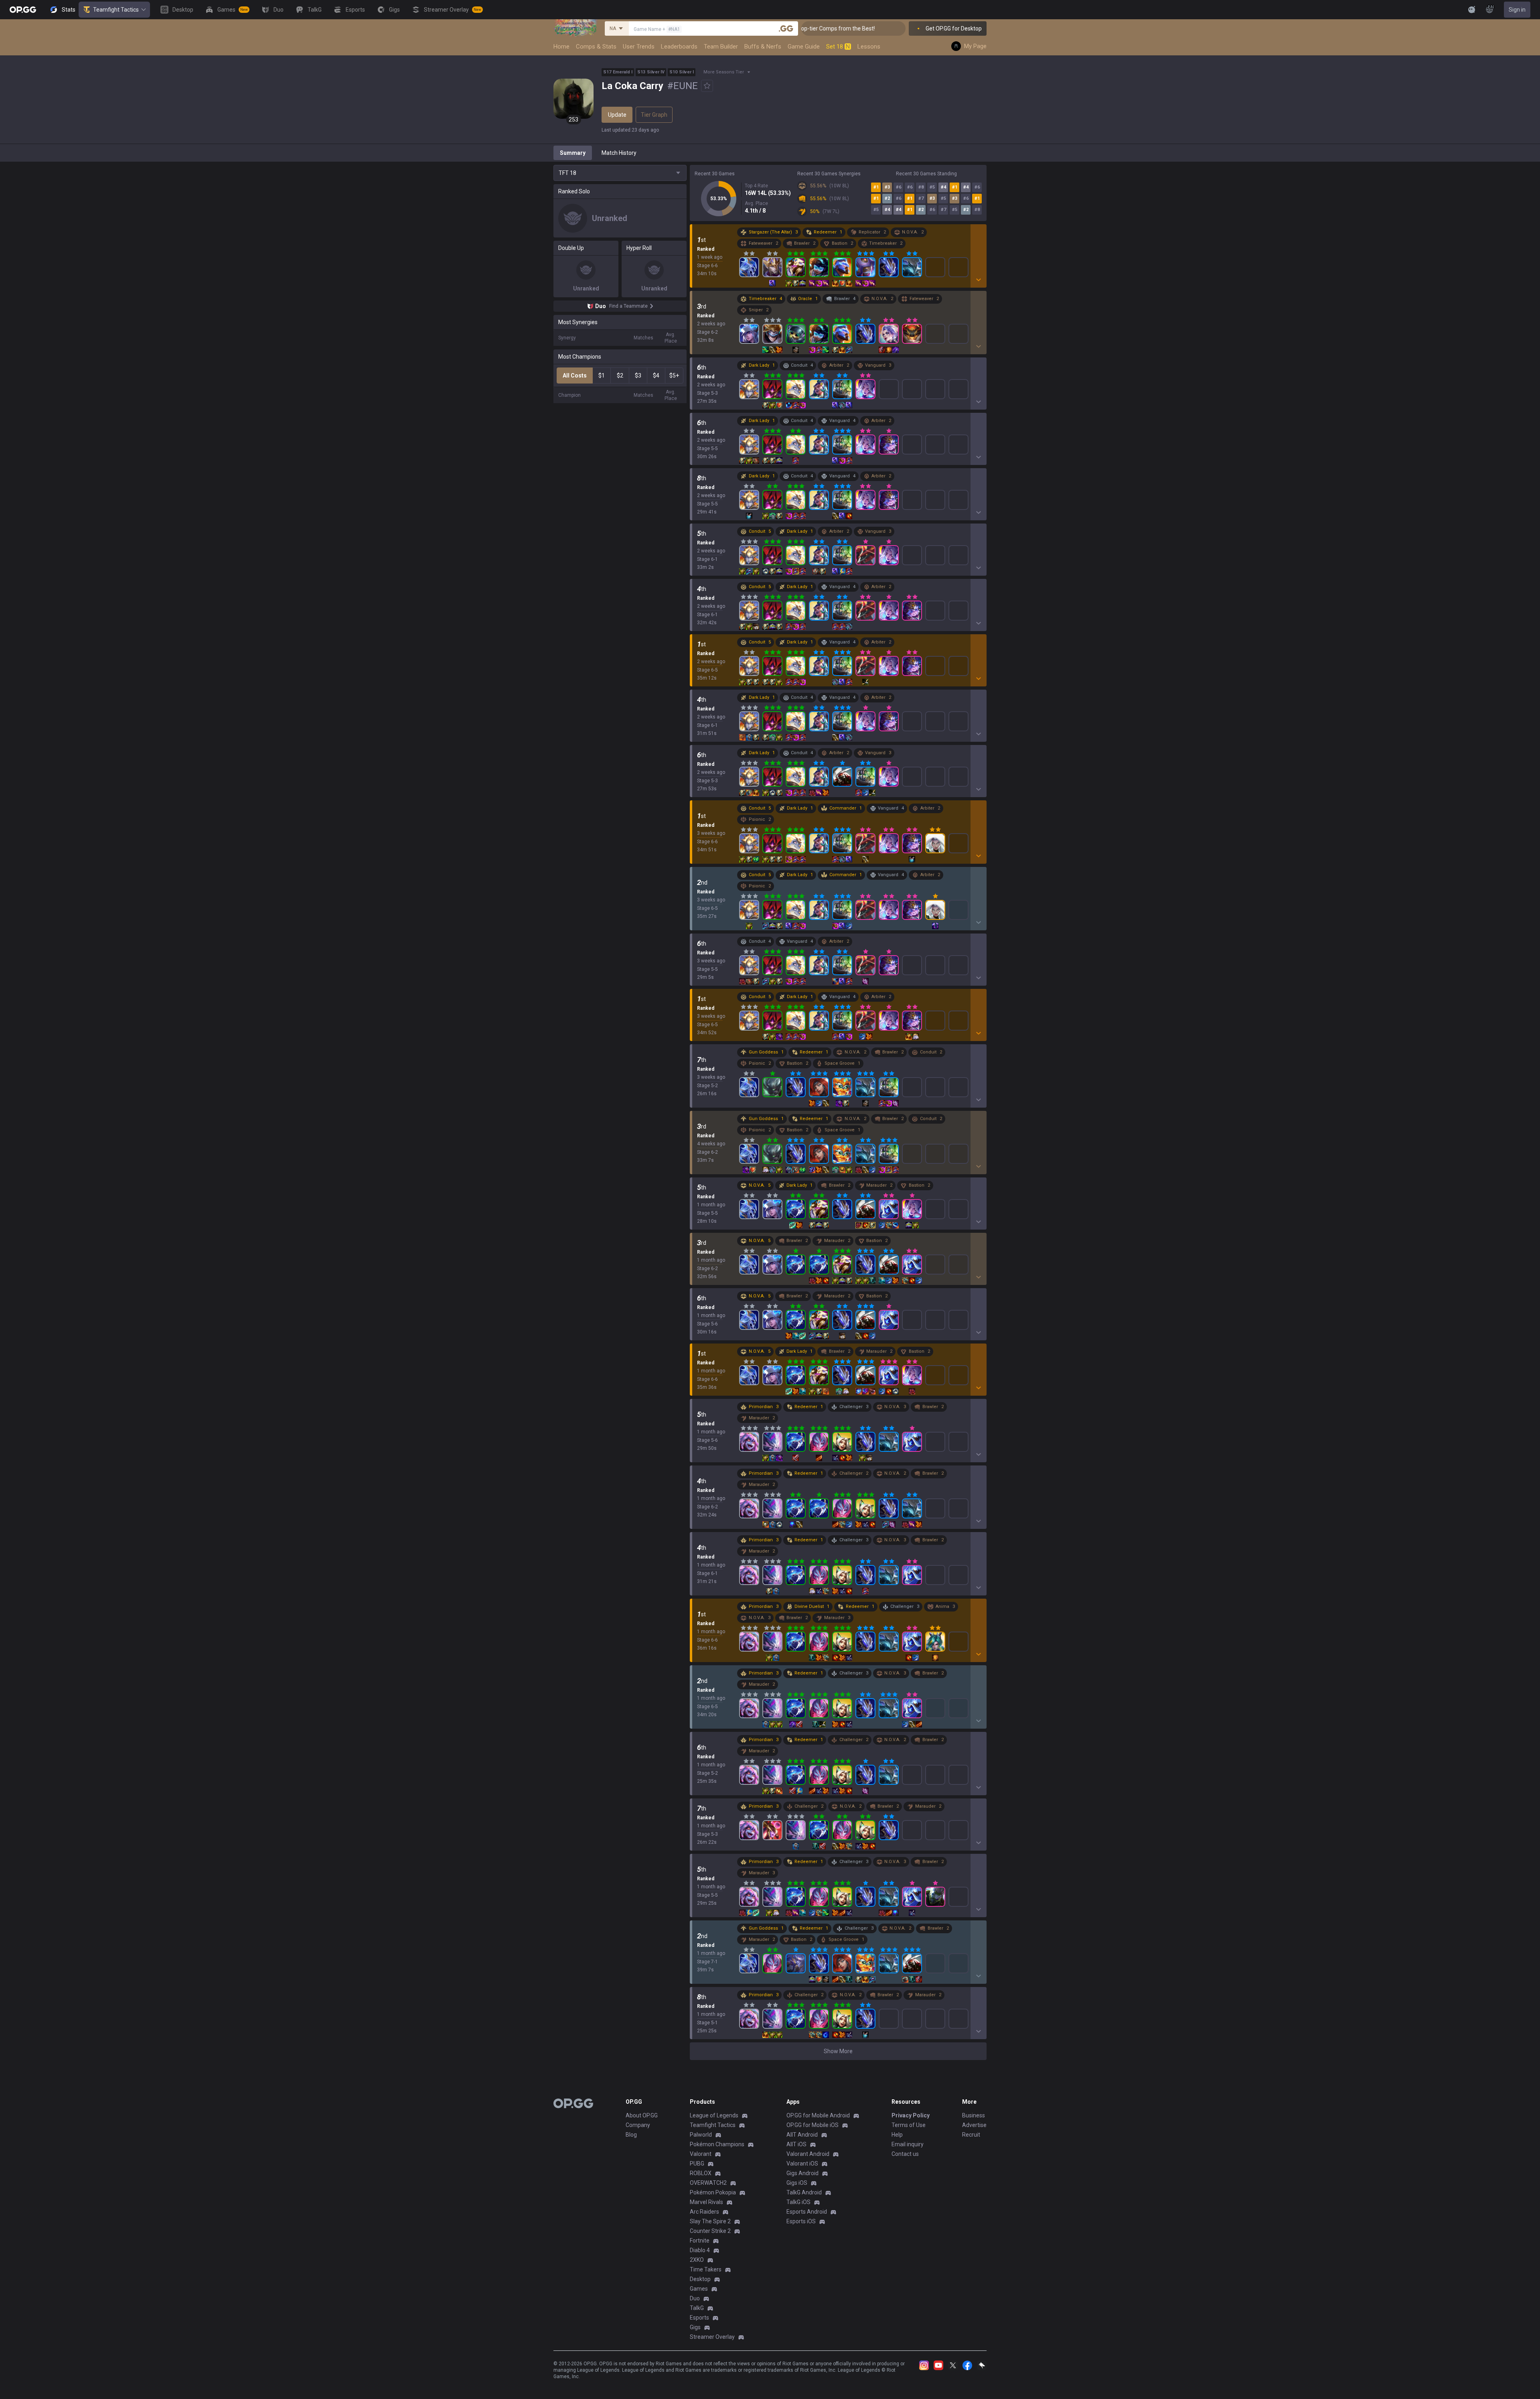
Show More (838, 2051)
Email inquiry (908, 2144)
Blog (631, 2135)
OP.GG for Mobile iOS (813, 2125)
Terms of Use (909, 2125)
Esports (699, 2318)
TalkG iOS (798, 2202)
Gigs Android (802, 2173)
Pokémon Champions (717, 2144)
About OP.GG (642, 2115)
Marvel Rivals (706, 2202)
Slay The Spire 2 (710, 2221)
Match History (619, 153)
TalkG (697, 2308)
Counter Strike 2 (710, 2231)
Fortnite (700, 2241)
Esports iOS (801, 2221)
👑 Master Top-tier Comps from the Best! (902, 28)
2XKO (697, 2260)
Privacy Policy (911, 2115)
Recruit (971, 2135)
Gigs (695, 2327)
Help (897, 2135)
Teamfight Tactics (116, 10)
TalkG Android (804, 2192)
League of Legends (714, 2115)
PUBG (697, 2164)
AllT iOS (796, 2144)
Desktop (700, 2279)
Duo (695, 2298)
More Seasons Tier (724, 72)
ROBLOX (701, 2173)
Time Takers (706, 2269)
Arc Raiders (704, 2212)
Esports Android (807, 2212)
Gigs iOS (797, 2183)
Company (638, 2125)
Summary (573, 153)
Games (699, 2289)
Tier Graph (654, 115)
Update (617, 115)
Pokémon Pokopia (713, 2192)
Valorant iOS (802, 2164)
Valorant (701, 2154)
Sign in (1517, 10)
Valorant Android (808, 2154)
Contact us (905, 2154)
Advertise (974, 2125)
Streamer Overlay (712, 2337)
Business (974, 2115)
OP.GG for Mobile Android (818, 2115)
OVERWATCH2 (708, 2183)
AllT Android (802, 2135)
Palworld (701, 2135)
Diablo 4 (700, 2250)
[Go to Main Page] (23, 10)
